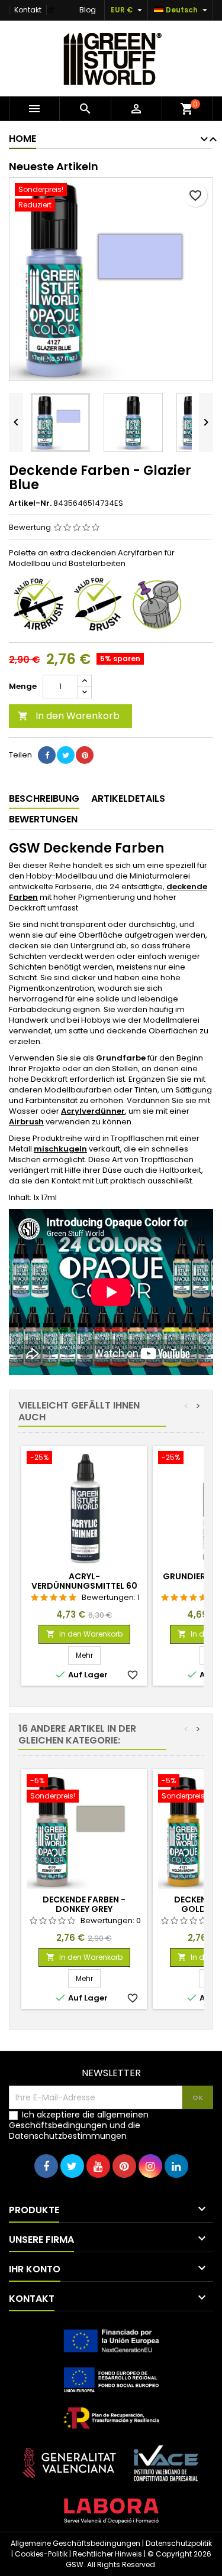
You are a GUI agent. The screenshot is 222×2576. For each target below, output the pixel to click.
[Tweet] (66, 755)
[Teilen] (47, 755)
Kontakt (28, 10)
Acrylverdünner (93, 1111)
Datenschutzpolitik (179, 2543)
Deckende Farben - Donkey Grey (84, 1904)
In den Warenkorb (69, 716)
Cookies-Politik (41, 2554)
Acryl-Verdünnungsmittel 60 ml (84, 1586)
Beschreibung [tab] (44, 799)
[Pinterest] (85, 755)
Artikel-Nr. (30, 503)
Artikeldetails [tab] (128, 799)
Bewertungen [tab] (43, 819)
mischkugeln (60, 1149)
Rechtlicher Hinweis (107, 2554)
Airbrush (26, 1122)
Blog (88, 10)
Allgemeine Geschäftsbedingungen (75, 2543)
